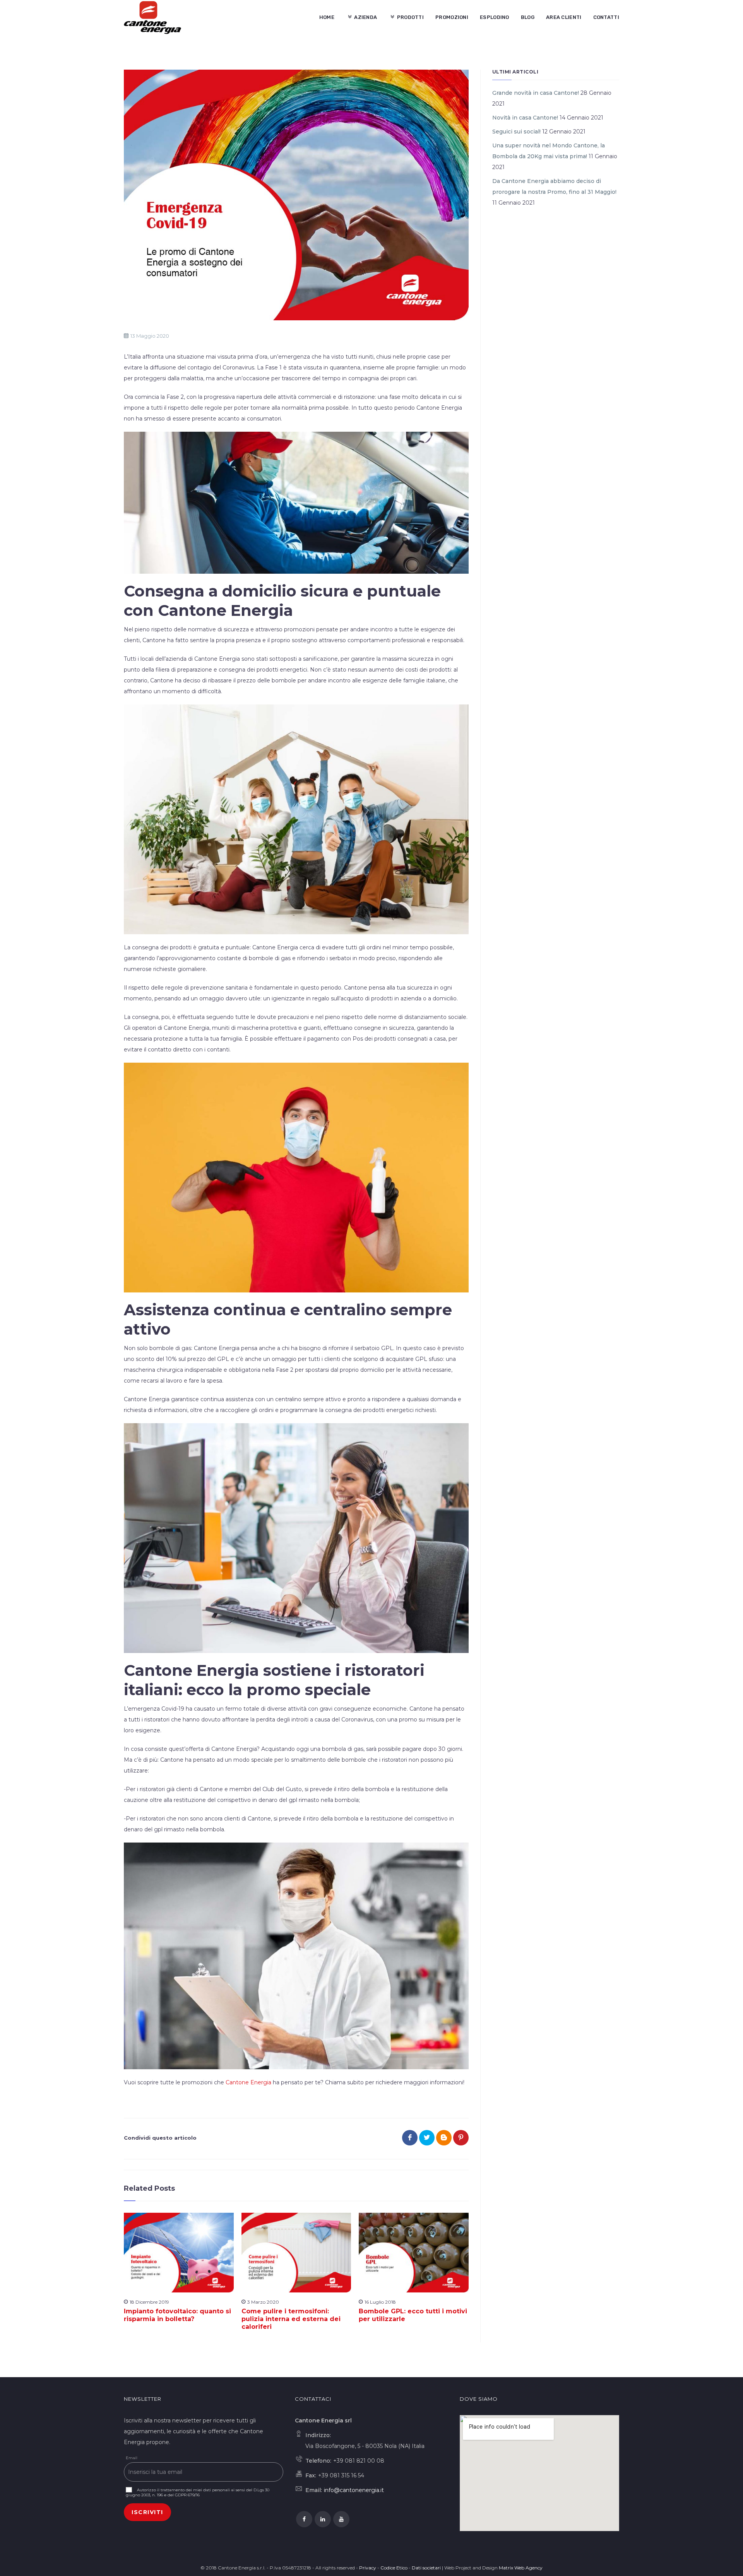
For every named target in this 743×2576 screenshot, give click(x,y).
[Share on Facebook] (410, 2138)
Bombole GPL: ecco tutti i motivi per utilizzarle (413, 2315)
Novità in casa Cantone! (525, 118)
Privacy (368, 2568)
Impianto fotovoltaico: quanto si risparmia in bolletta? (177, 2315)
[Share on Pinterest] (461, 2138)
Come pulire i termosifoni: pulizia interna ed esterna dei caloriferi (291, 2319)
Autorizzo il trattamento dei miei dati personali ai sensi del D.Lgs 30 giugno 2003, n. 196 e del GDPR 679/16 (198, 2492)
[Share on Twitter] (427, 2138)
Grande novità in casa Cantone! (536, 93)
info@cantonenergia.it (354, 2490)
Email (132, 2458)
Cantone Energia (248, 2082)
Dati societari (426, 2568)
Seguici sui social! (516, 132)
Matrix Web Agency (521, 2568)
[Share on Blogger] (444, 2138)
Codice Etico (394, 2568)
